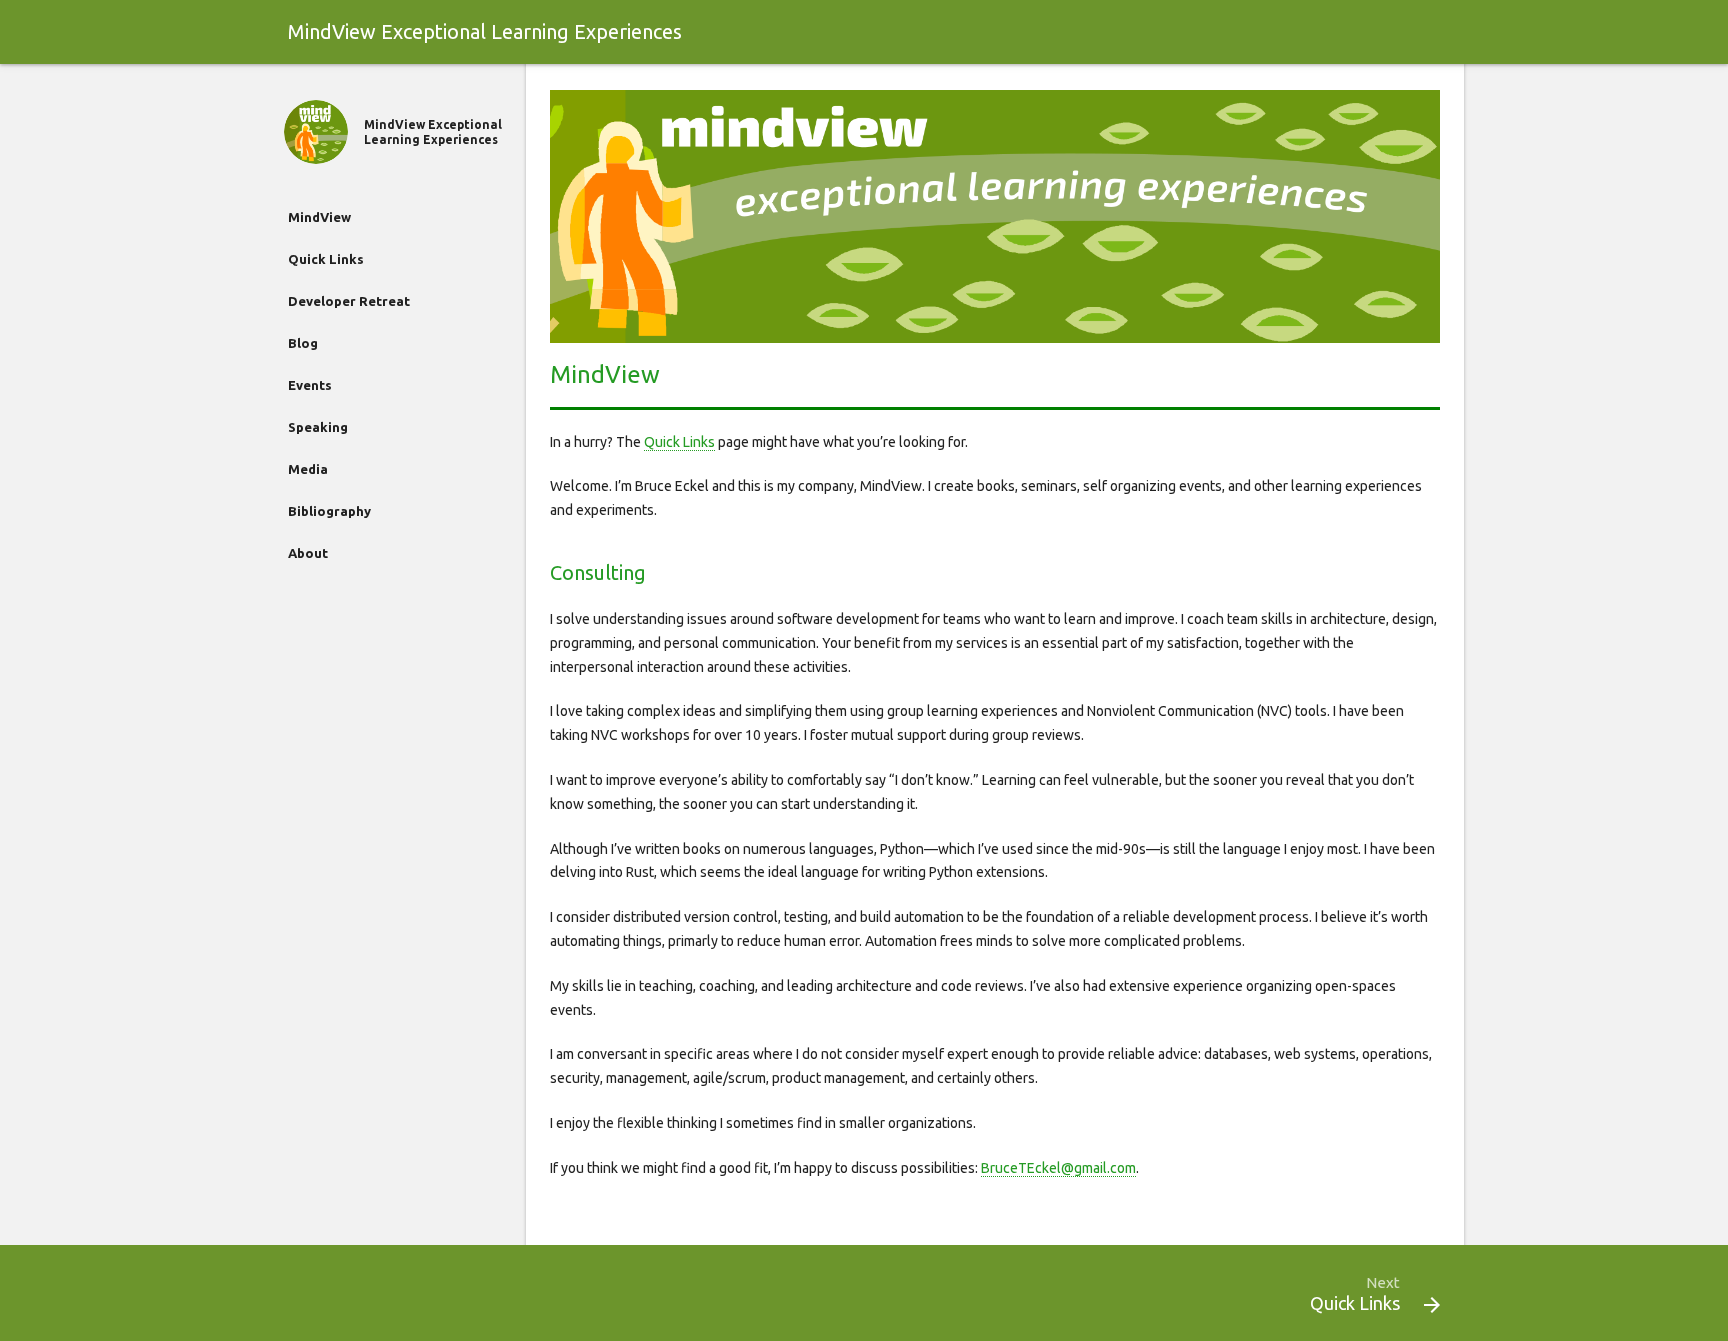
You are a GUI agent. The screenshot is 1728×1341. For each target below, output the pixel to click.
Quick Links (326, 259)
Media (308, 469)
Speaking (318, 427)
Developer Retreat (349, 301)
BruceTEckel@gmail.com (1058, 1168)
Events (310, 385)
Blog (303, 343)
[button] (1432, 1305)
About (308, 553)
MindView (319, 217)
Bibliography (329, 511)
